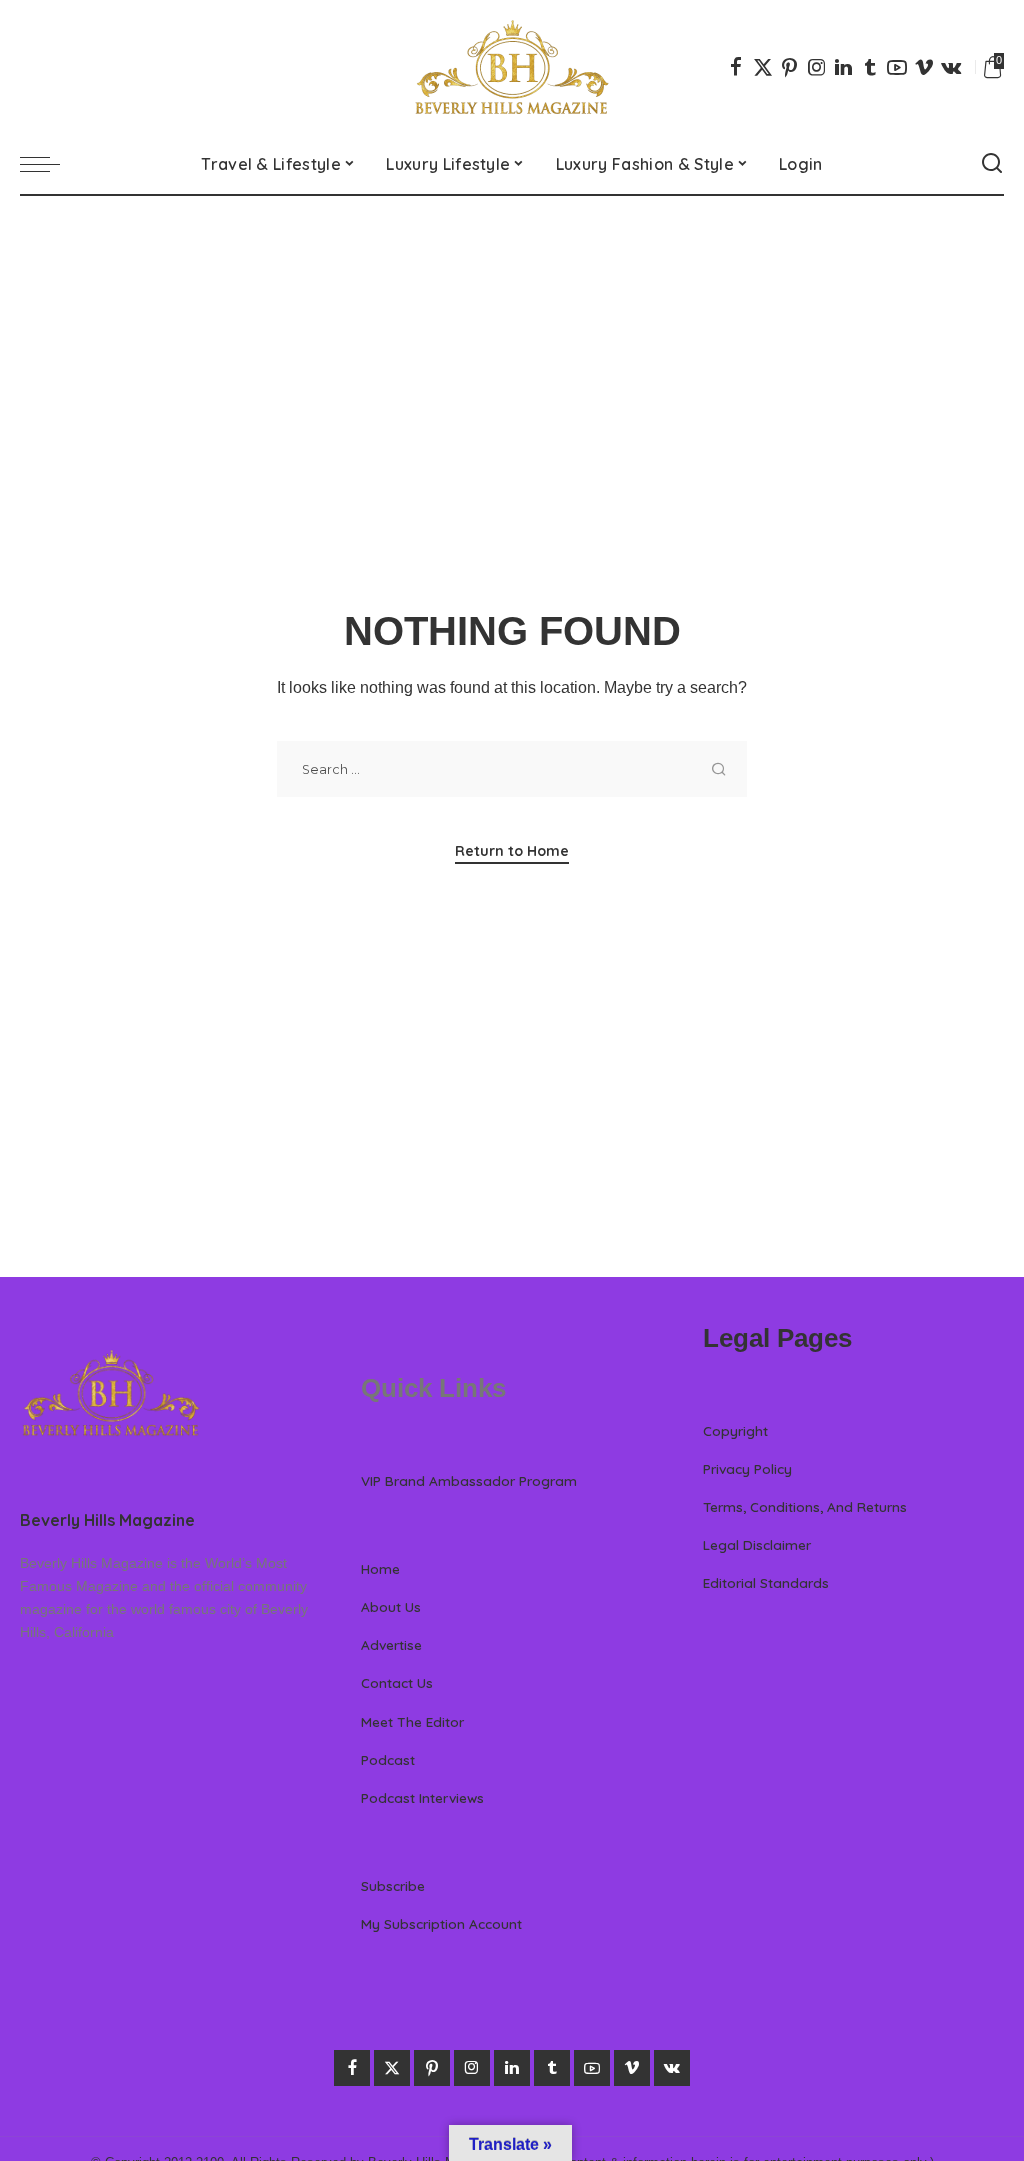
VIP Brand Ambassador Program (469, 1480)
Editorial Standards (766, 1582)
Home (380, 1568)
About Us (391, 1606)
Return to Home (512, 851)
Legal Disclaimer (757, 1544)
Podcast (388, 1759)
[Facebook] (736, 67)
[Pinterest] (790, 67)
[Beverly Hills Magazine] (512, 67)
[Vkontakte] (951, 67)
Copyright (735, 1430)
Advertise (391, 1644)
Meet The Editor (412, 1721)
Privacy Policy (747, 1468)
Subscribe (393, 1885)
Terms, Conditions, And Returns (805, 1506)
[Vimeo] (924, 67)
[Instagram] (817, 67)
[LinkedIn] (843, 67)
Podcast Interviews (422, 1797)
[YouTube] (897, 67)
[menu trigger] (50, 164)
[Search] (992, 164)
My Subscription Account (441, 1923)
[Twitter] (763, 67)
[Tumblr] (870, 67)
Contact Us (397, 1682)
